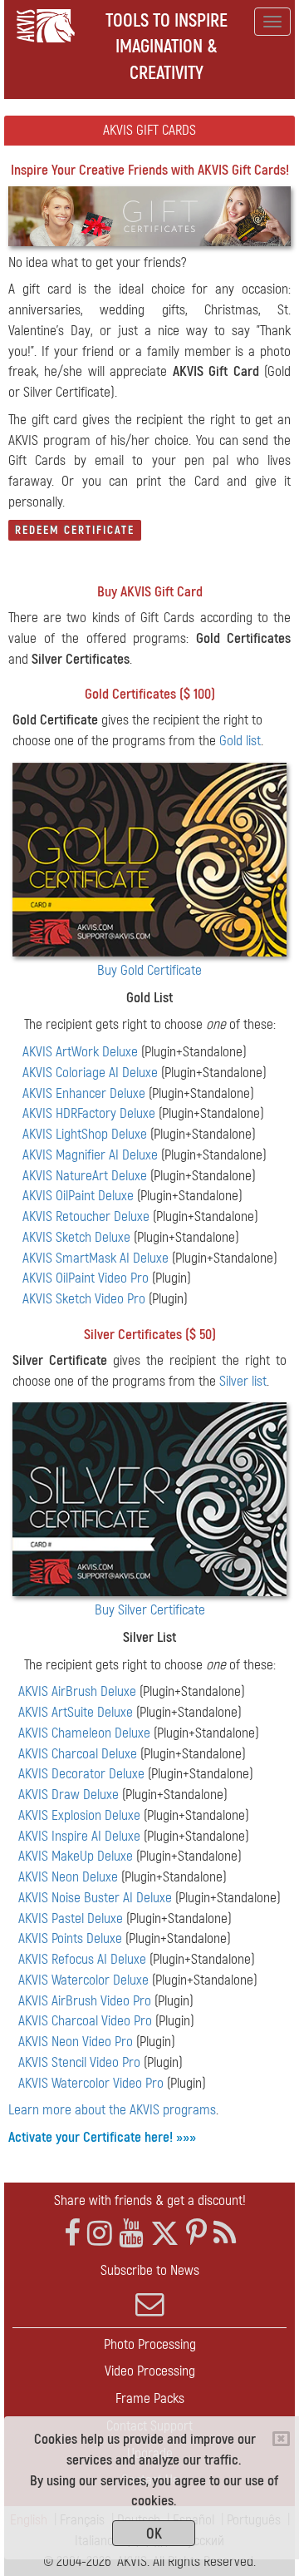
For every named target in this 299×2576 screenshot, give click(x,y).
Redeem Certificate (75, 530)
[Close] (281, 2439)
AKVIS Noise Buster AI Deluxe (95, 1898)
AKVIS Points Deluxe (70, 1938)
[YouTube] (131, 2234)
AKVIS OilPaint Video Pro (86, 1278)
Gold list (240, 741)
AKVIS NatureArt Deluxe (85, 1176)
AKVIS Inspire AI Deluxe (79, 1836)
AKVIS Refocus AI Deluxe (82, 1959)
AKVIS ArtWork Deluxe (80, 1052)
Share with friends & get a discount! (150, 2200)
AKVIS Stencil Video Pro (79, 2062)
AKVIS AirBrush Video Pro (85, 2001)
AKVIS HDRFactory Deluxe (89, 1113)
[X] (165, 2234)
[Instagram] (100, 2234)
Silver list (243, 1381)
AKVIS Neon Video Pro (76, 2042)
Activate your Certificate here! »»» (102, 2137)
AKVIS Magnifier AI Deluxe (90, 1155)
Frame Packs (150, 2398)
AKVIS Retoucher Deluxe (86, 1216)
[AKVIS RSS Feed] (225, 2234)
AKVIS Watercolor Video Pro (91, 2083)
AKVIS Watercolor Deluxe (83, 1980)
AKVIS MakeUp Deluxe (76, 1856)
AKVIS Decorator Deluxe (81, 1774)
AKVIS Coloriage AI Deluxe (90, 1073)
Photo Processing (150, 2344)
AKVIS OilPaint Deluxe (78, 1196)
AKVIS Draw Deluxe (69, 1795)
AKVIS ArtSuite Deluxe (76, 1712)
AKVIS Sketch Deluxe (76, 1237)
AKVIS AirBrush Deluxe (77, 1691)
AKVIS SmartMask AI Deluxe (96, 1258)
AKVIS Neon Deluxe (68, 1877)
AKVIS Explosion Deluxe (79, 1815)
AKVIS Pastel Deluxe (71, 1918)
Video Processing (150, 2371)
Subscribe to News (150, 2270)
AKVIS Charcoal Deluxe (78, 1754)
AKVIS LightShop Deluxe (85, 1134)
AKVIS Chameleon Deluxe (84, 1733)
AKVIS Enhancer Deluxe (84, 1093)
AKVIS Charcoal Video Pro (85, 2021)
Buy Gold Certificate (149, 970)
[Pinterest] (196, 2234)
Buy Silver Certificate (150, 1610)
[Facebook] (72, 2234)
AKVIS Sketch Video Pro (84, 1299)
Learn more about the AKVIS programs (112, 2110)
